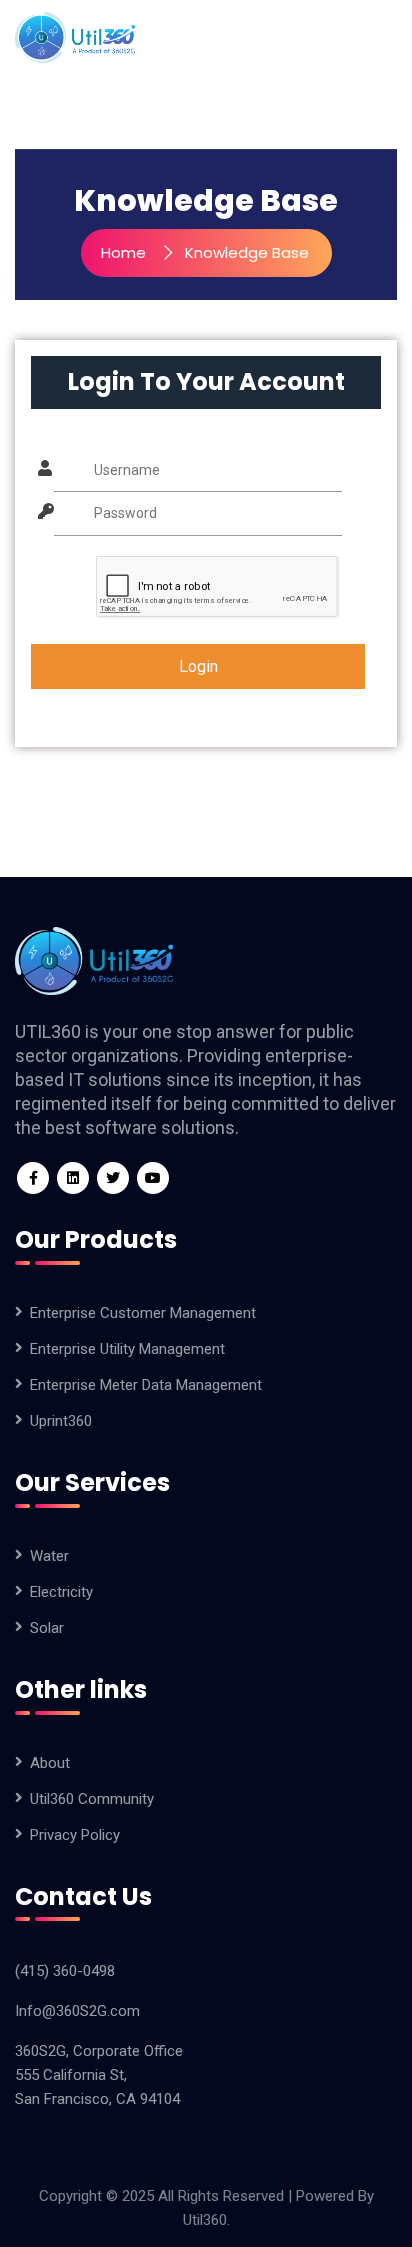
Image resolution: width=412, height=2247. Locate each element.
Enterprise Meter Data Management (146, 1385)
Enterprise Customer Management (143, 1313)
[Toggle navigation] (387, 37)
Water (49, 1556)
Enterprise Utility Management (127, 1349)
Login (198, 666)
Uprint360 (61, 1421)
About (50, 1763)
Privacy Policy (75, 1835)
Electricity (61, 1592)
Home (123, 252)
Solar (47, 1628)
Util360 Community (92, 1799)
